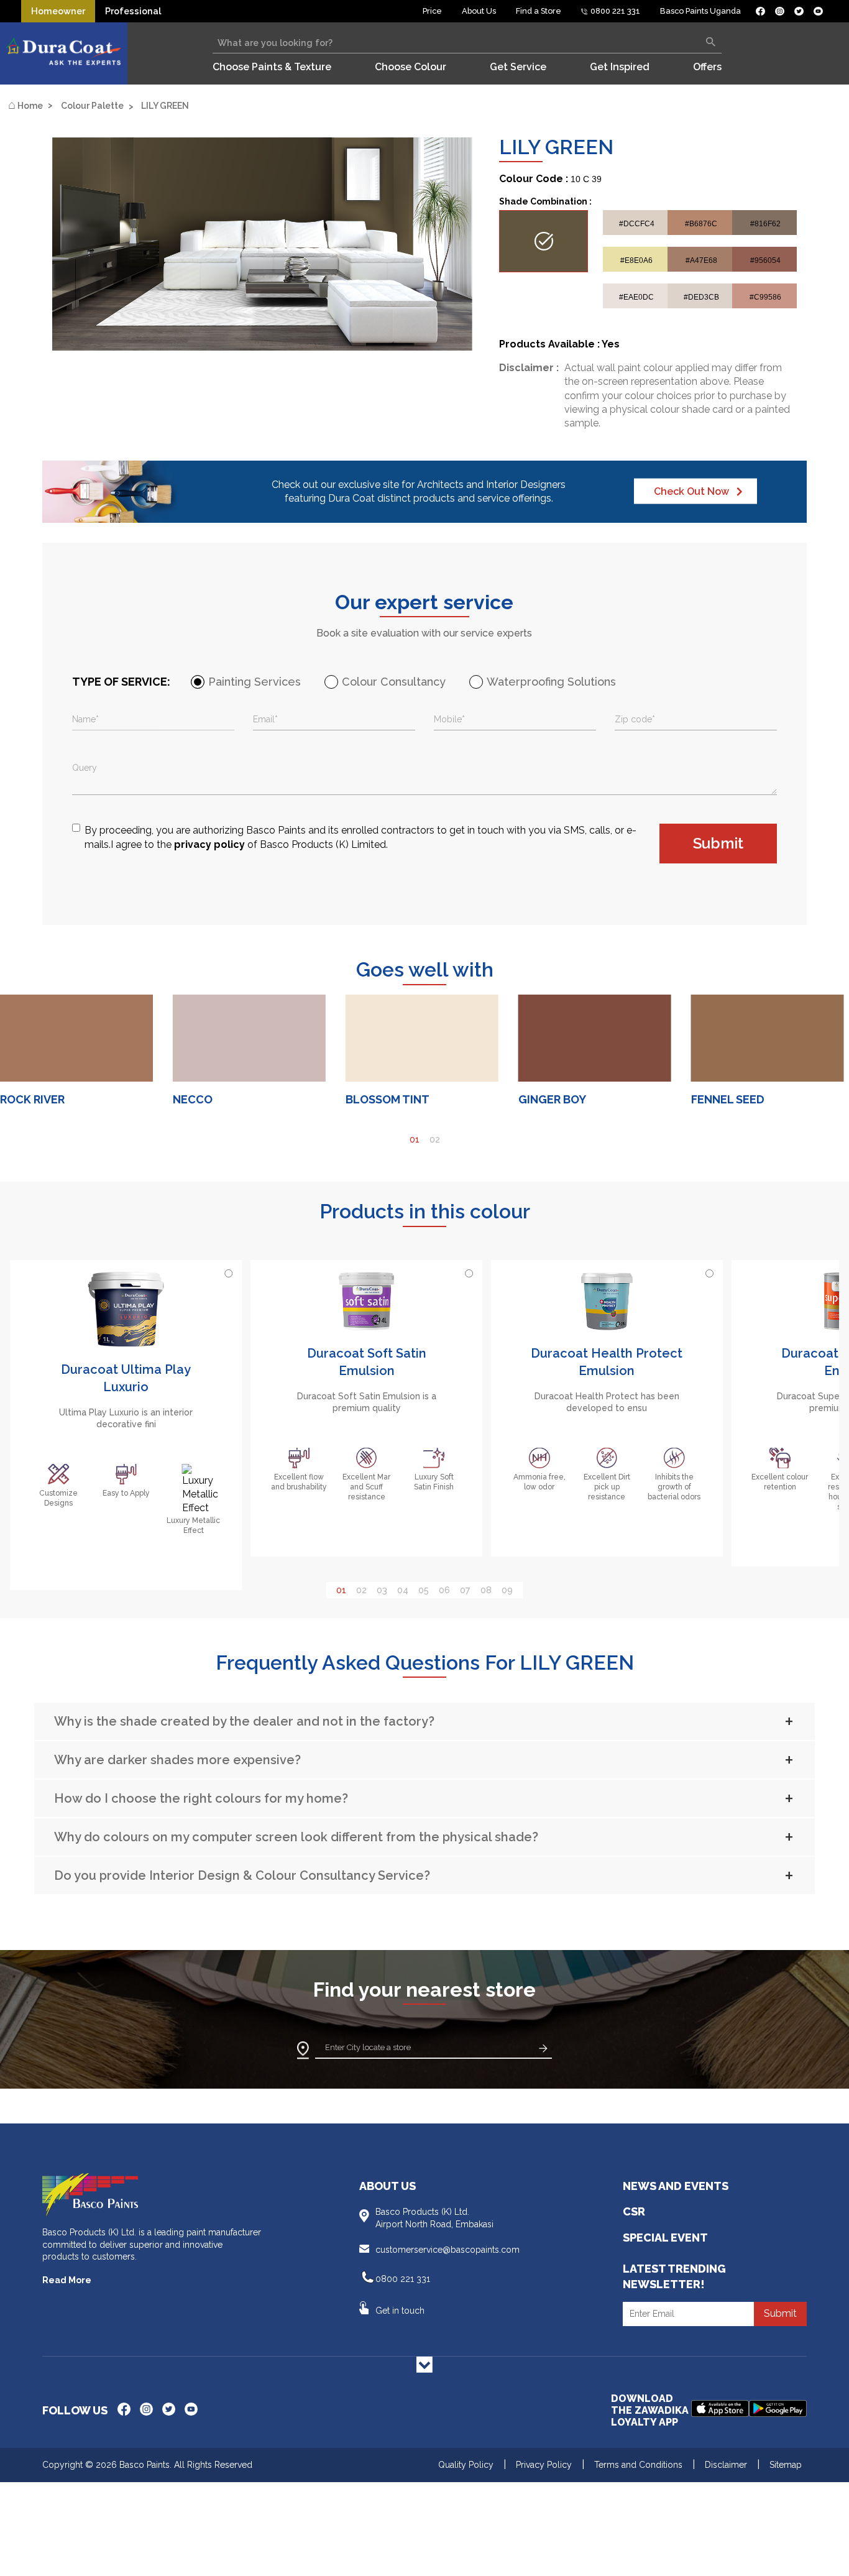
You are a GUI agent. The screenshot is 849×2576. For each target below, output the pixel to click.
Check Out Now (691, 491)
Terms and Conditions (638, 2465)
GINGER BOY (552, 1099)
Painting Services (255, 682)
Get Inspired (620, 67)
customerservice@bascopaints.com (447, 2250)
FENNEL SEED (728, 1099)
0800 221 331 (614, 11)
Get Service (518, 67)
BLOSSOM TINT (388, 1099)
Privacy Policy (544, 2465)
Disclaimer (726, 2465)
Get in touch (400, 2311)
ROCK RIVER (32, 1099)
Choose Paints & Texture (272, 67)
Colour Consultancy (394, 682)
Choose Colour (411, 67)
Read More (67, 2280)
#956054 (765, 260)
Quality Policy (466, 2465)
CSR (634, 2211)
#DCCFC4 (637, 223)
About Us (479, 11)
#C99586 (765, 297)
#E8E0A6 (636, 260)
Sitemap (786, 2465)
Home (25, 105)
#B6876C (701, 223)
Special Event (665, 2238)
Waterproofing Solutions (551, 682)
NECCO (193, 1099)
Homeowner (58, 11)
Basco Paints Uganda (700, 11)
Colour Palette (92, 106)
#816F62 (765, 223)
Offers (707, 67)
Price (432, 11)
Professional (133, 11)
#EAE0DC (636, 297)
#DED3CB (701, 297)
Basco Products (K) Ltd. (434, 2218)
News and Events (676, 2186)
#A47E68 (701, 260)
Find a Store (539, 11)
